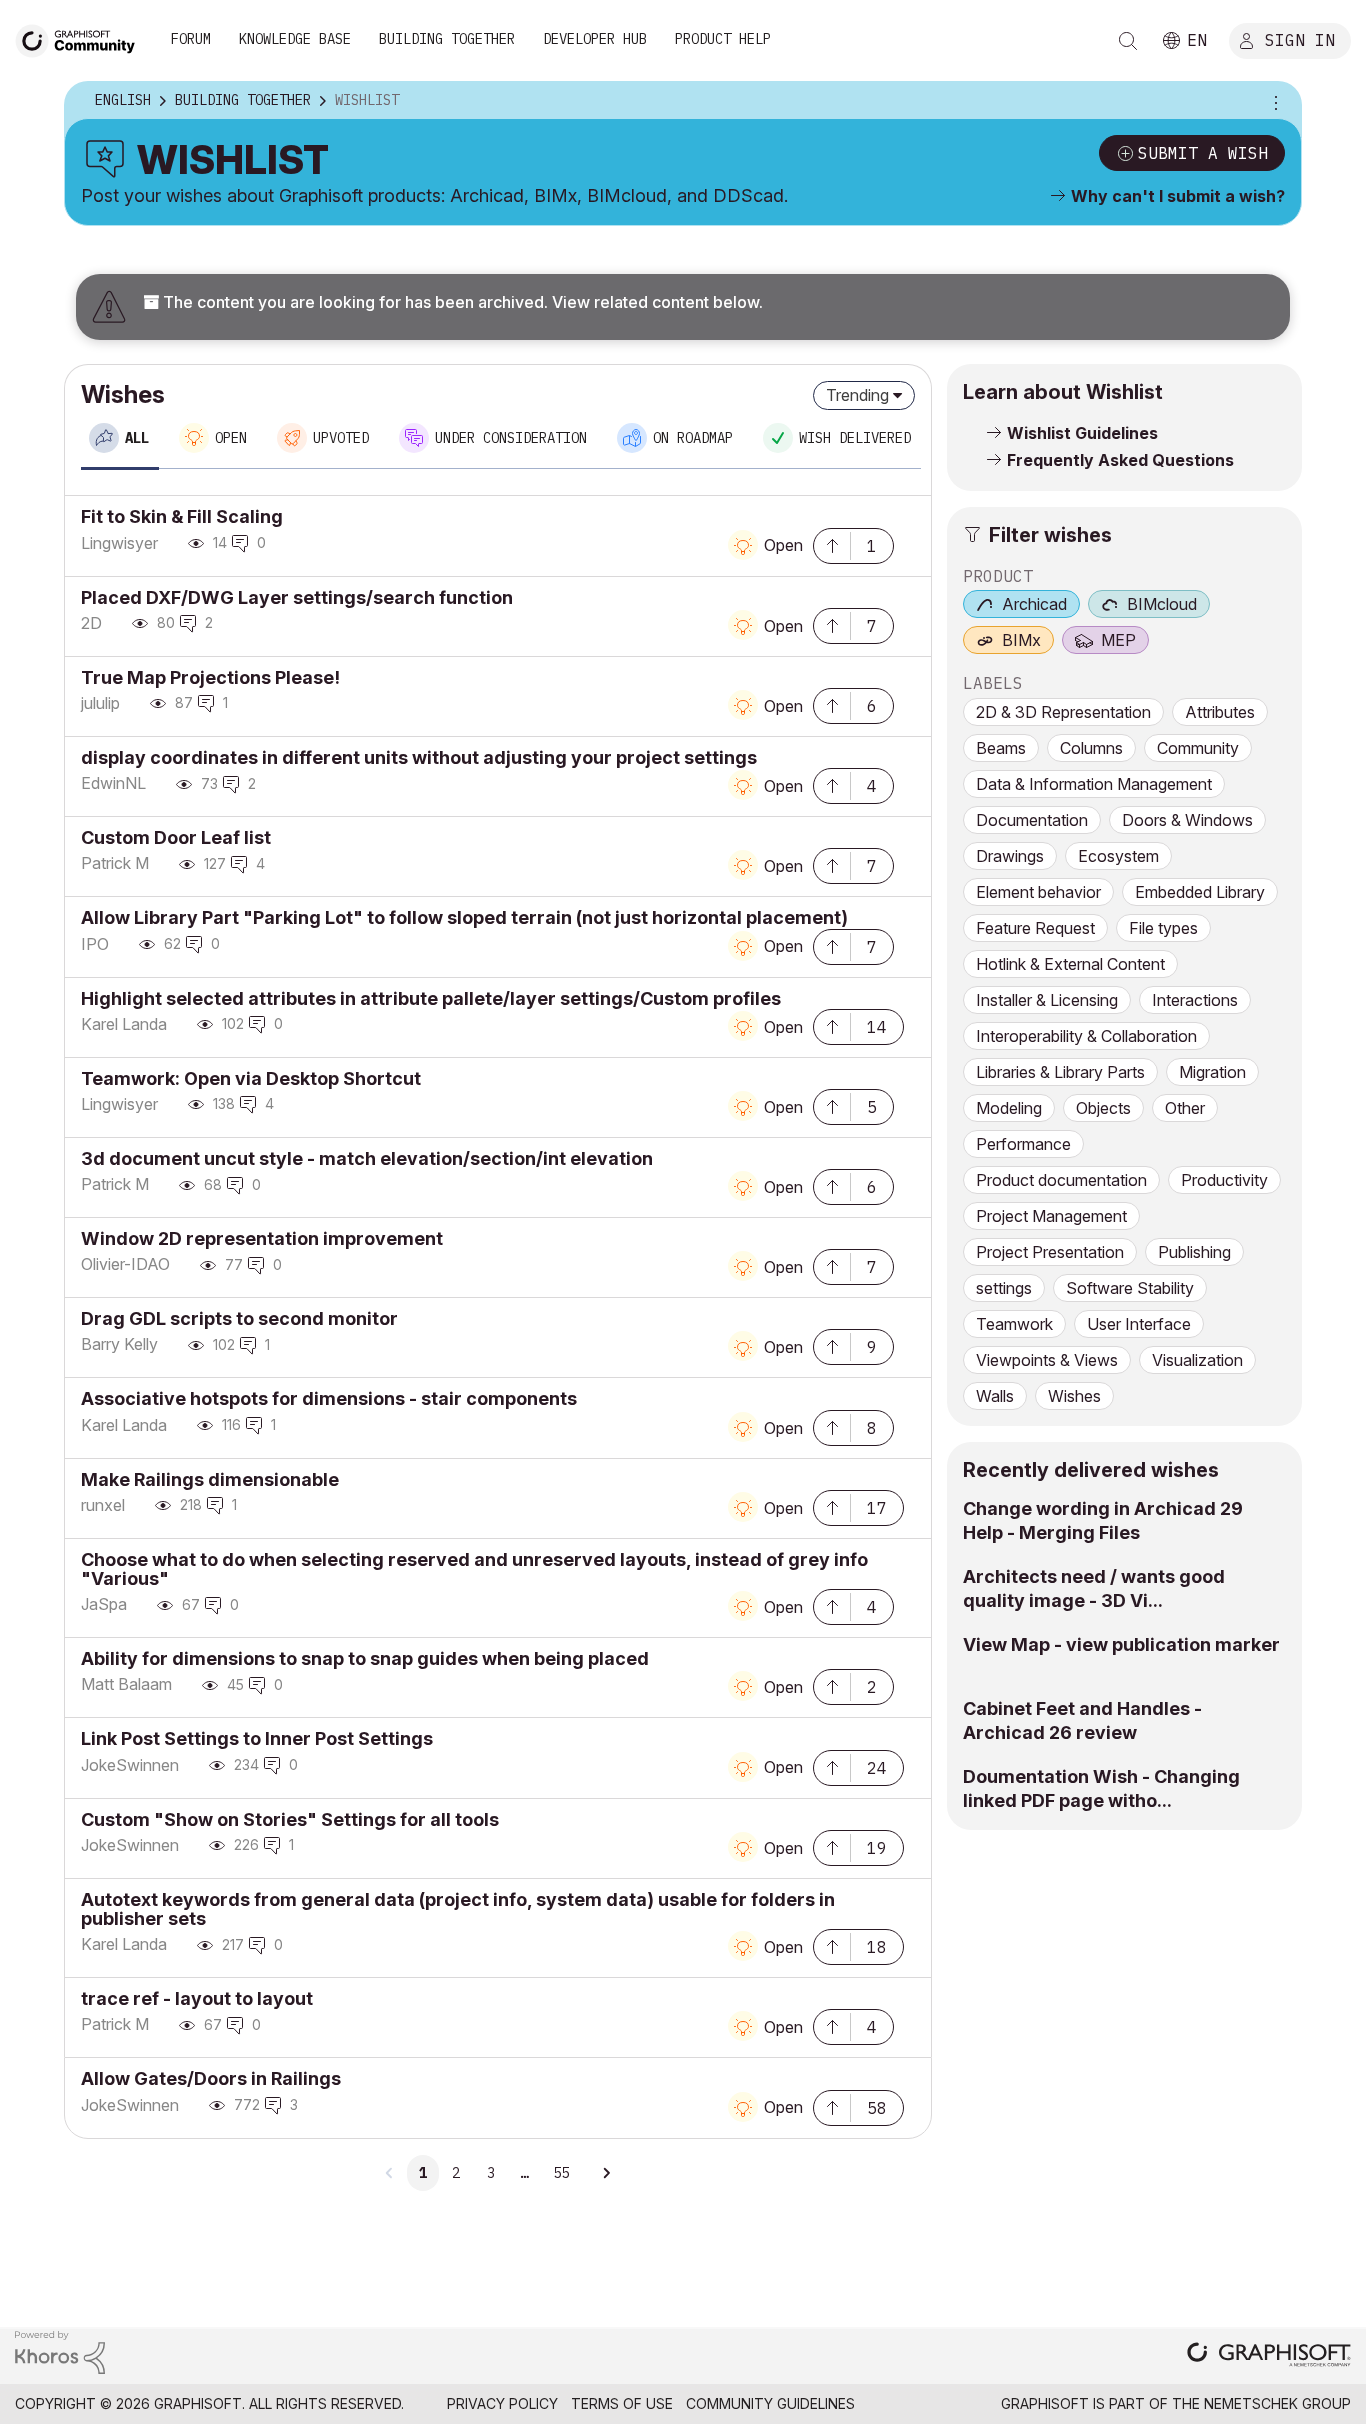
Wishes (1074, 1396)
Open (783, 545)
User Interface (1139, 1324)
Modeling (1009, 1108)
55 (561, 2173)
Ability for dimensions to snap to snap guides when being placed (365, 1658)
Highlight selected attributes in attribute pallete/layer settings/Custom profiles (431, 998)
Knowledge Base (295, 39)
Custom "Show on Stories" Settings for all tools (290, 1819)
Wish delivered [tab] (855, 438)
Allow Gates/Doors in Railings (211, 2078)
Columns (1091, 748)
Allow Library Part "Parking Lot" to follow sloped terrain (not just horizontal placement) (464, 917)
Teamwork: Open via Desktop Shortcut (251, 1078)
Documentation (1032, 820)
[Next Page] (606, 2173)
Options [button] (1273, 101)
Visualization (1197, 1360)
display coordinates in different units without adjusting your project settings (419, 757)
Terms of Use (622, 2403)
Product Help (723, 39)
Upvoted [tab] (341, 438)
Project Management (1051, 1216)
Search (1128, 41)
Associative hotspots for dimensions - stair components (329, 1398)
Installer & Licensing (1047, 1000)
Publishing (1194, 1252)
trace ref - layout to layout (197, 1998)
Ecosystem (1118, 856)
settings (1004, 1288)
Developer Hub (595, 39)
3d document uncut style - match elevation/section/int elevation (367, 1158)
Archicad (1034, 604)
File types (1163, 928)
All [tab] (137, 438)
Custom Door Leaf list (176, 837)
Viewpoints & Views (1047, 1360)
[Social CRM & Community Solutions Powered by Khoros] (60, 2350)
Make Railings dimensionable (210, 1479)
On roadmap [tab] (693, 438)
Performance (1023, 1144)
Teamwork (1014, 1324)
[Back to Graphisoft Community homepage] (82, 38)
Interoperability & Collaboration (1086, 1036)
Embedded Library (1200, 892)
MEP (1118, 640)
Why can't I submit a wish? (1178, 196)
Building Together (447, 39)
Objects (1103, 1108)
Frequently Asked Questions (1120, 460)
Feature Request (1035, 928)
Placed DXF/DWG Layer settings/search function (297, 597)
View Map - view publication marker (1121, 1644)
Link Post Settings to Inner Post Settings (257, 1738)
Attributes (1220, 712)
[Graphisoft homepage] (1269, 2356)
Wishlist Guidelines (1082, 433)
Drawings (1010, 856)
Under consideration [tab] (511, 438)
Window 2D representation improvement (262, 1238)
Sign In (1300, 39)
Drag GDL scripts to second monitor (239, 1318)
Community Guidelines (770, 2403)
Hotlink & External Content (1070, 964)
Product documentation (1061, 1180)
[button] (832, 544)
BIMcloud (1162, 604)
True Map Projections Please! (210, 677)
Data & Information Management (1094, 784)
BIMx (1021, 640)
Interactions (1195, 1000)
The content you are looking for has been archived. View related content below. (461, 302)
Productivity (1224, 1180)
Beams (1001, 748)
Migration (1212, 1072)
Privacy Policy (502, 2403)
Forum (191, 39)
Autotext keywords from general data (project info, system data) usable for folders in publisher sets (458, 1909)
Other (1185, 1108)
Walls (995, 1396)
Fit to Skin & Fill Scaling (182, 516)
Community (1198, 748)
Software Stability (1130, 1288)
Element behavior (1038, 892)
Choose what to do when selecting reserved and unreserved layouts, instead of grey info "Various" (474, 1569)
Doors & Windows (1187, 820)
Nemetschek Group (1277, 2403)
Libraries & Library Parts (1060, 1072)
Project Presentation (1050, 1252)
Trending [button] (857, 395)
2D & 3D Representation (1063, 712)
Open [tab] (231, 438)
